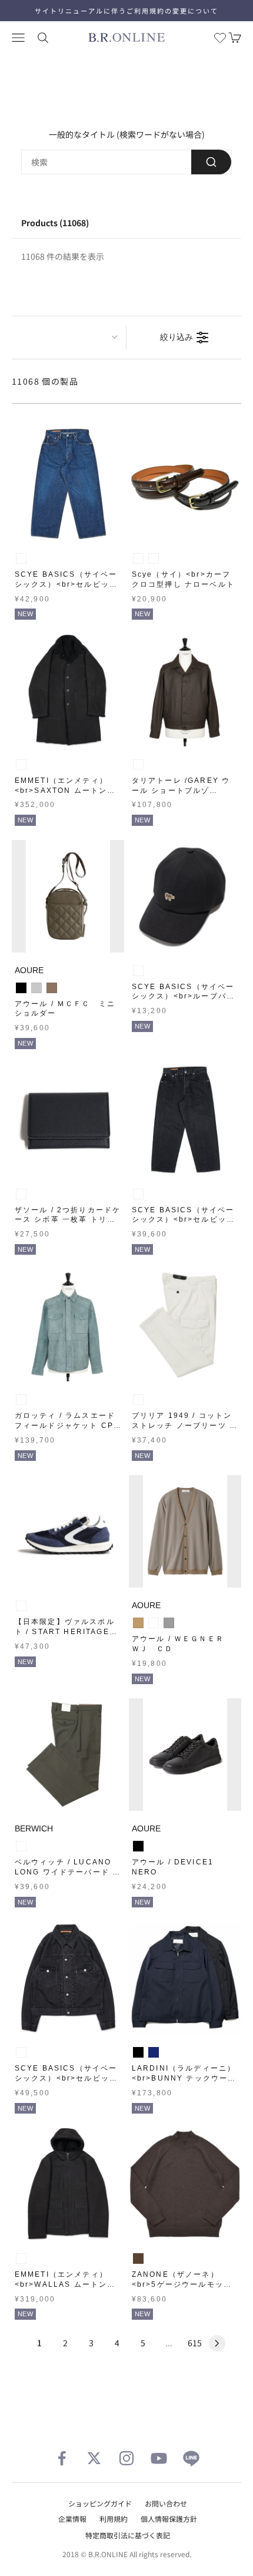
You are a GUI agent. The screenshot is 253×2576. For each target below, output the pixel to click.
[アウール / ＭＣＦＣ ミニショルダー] (68, 896)
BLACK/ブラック (21, 1194)
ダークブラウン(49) (154, 558)
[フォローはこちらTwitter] (94, 2458)
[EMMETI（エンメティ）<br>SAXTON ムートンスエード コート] (68, 690)
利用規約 (114, 2519)
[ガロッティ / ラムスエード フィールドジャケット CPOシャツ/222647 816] (68, 1325)
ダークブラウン (138, 2258)
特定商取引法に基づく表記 (128, 2535)
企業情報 (72, 2519)
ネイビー (154, 2052)
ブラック (21, 988)
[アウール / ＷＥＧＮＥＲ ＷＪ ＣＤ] (185, 1531)
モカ (52, 988)
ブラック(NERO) (21, 765)
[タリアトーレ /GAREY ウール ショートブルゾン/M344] (185, 690)
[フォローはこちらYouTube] (159, 2458)
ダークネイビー (154, 1623)
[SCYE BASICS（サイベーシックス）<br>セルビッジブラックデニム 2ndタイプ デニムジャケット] (68, 1978)
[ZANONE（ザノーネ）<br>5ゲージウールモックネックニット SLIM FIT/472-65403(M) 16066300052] (185, 2184)
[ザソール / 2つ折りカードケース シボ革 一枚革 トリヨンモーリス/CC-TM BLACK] (68, 1120)
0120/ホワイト (138, 1400)
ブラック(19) (138, 558)
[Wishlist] (220, 38)
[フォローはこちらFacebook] (62, 2458)
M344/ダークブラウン (138, 765)
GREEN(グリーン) (21, 1846)
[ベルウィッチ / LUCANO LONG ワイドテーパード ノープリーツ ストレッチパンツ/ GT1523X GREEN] (68, 1755)
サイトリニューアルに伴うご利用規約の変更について (126, 11)
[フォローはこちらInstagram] (126, 2458)
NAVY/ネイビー (21, 1606)
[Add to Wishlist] (112, 529)
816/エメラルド (21, 1400)
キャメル (138, 1623)
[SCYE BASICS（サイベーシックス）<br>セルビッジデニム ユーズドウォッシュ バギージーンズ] (68, 484)
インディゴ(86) (21, 558)
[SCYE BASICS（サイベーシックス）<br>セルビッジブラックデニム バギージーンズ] (185, 1120)
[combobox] (126, 162)
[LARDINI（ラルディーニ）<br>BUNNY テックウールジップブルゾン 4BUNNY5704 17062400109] (185, 1978)
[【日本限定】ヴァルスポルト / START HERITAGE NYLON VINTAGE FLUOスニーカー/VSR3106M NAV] (68, 1531)
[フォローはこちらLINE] (191, 2458)
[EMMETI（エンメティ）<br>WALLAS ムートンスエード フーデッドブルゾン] (68, 2184)
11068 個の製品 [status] (45, 381)
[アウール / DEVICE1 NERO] (185, 1755)
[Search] (211, 162)
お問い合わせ (166, 2503)
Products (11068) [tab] (55, 223)
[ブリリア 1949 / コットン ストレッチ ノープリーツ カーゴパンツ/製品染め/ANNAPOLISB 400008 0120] (185, 1325)
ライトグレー (36, 988)
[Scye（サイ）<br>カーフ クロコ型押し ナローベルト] (185, 484)
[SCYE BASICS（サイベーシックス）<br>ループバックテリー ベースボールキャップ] (185, 896)
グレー (169, 1623)
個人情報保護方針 (169, 2519)
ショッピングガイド (100, 2503)
